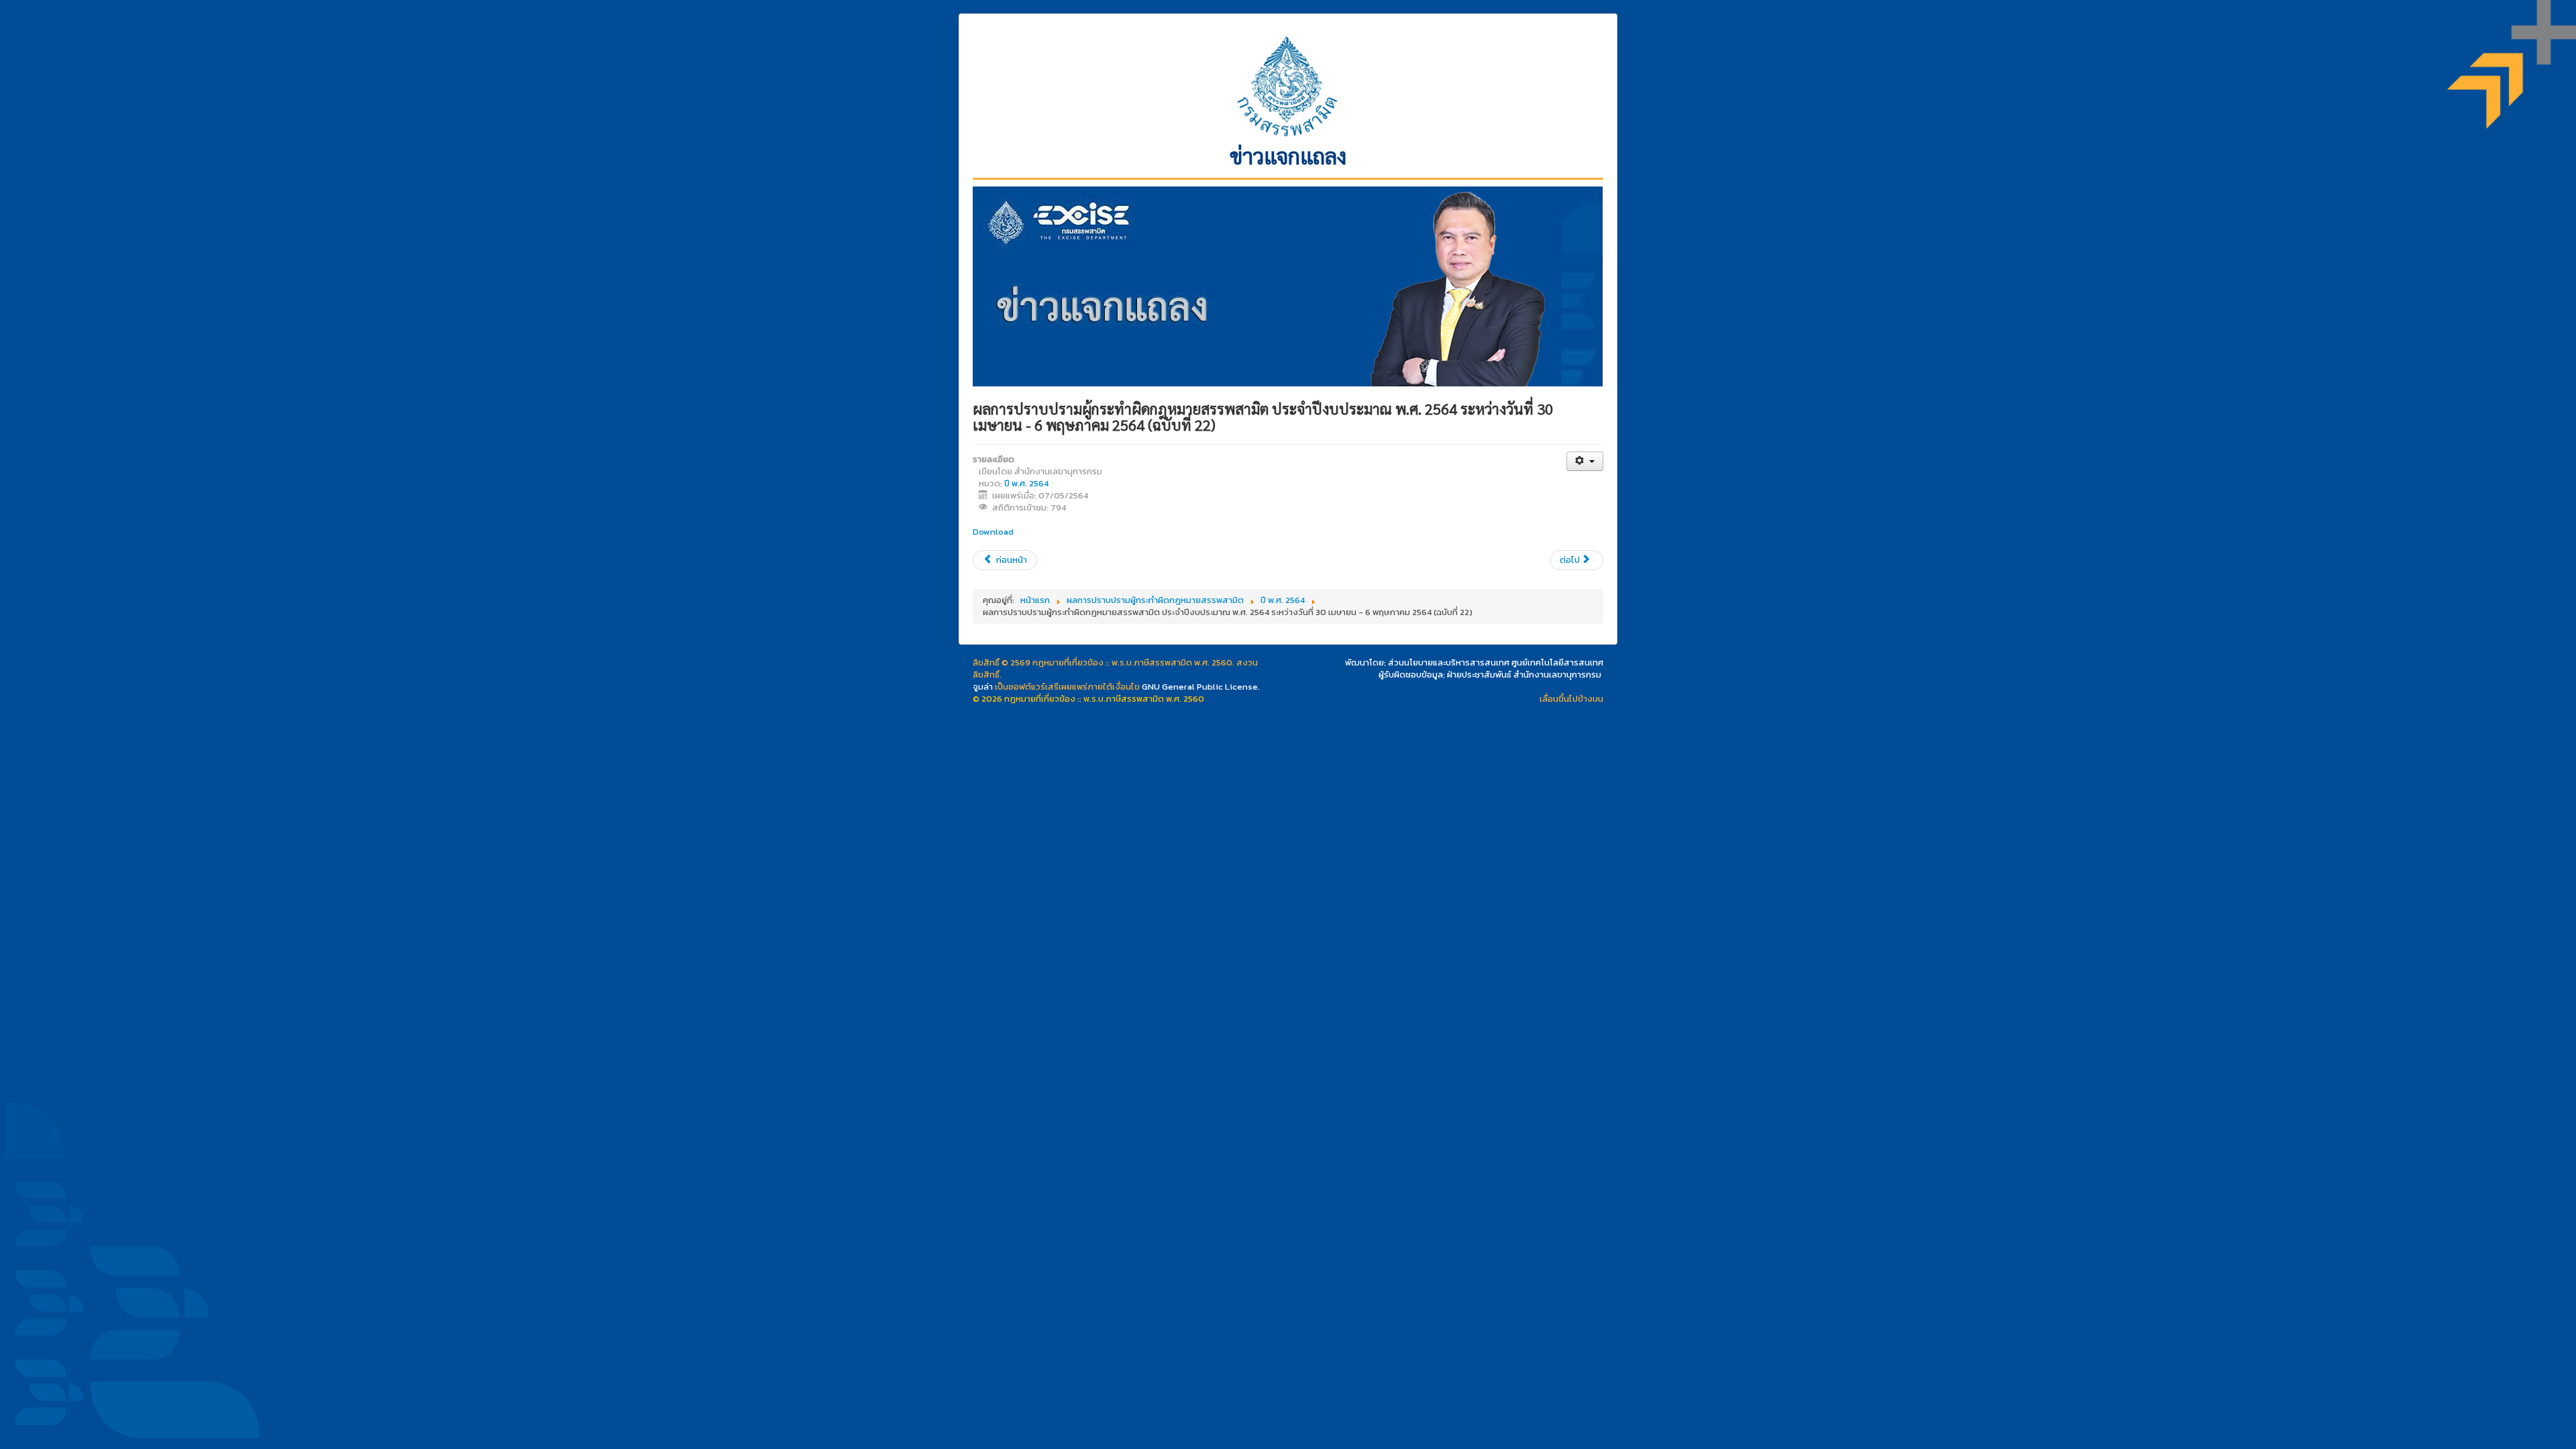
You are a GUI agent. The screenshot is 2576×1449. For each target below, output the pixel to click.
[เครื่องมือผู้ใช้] (1585, 461)
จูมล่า (983, 687)
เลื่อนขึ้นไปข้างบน (1571, 699)
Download (993, 532)
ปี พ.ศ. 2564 (1026, 483)
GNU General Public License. (1201, 687)
